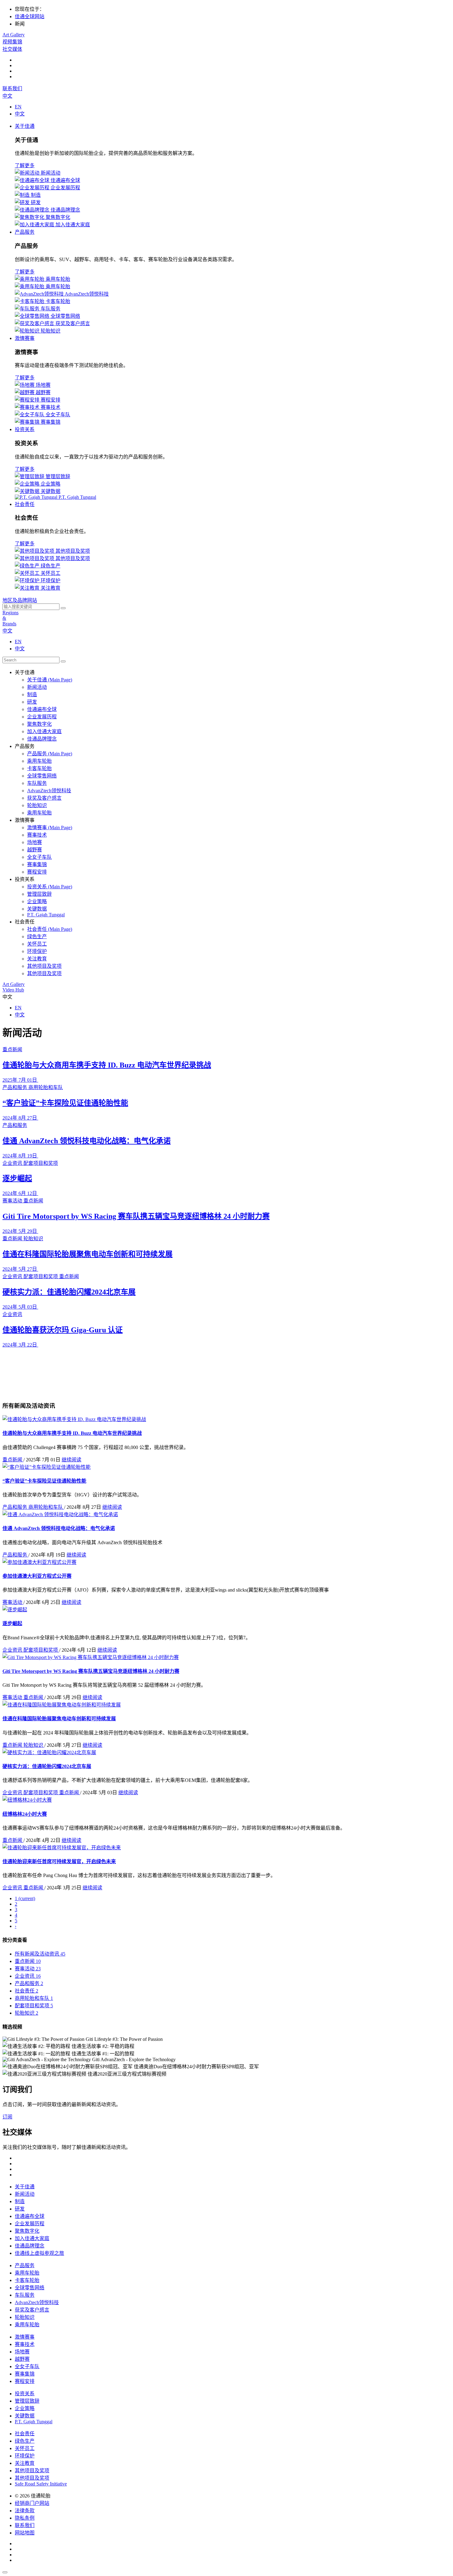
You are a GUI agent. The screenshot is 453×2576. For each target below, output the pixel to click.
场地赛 (22, 2352)
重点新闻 (13, 1460)
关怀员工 (25, 2448)
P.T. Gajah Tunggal (34, 2422)
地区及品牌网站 (20, 600)
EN (18, 107)
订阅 (7, 2117)
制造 (20, 2201)
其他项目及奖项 (32, 2471)
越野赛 (22, 2359)
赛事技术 (25, 2344)
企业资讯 (13, 1650)
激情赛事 (25, 338)
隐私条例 (25, 2518)
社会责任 (25, 504)
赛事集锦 (25, 2374)
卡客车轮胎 (27, 2280)
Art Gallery (14, 35)
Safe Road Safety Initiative (41, 2484)
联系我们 (12, 89)
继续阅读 (71, 1460)
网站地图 (25, 2533)
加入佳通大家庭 (32, 2238)
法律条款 (25, 2511)
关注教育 (25, 2463)
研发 (20, 2209)
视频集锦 (12, 42)
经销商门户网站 (32, 2503)
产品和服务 (15, 1507)
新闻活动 (25, 2194)
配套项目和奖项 (41, 1650)
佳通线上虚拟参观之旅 (39, 2253)
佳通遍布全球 (30, 2216)
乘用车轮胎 (27, 2273)
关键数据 (25, 2416)
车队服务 (25, 2295)
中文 (7, 96)
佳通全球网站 (30, 16)
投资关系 (25, 429)
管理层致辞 (27, 2401)
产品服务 (25, 232)
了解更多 (25, 166)
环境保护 (25, 2456)
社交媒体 (12, 49)
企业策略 (25, 2408)
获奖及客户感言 (32, 2310)
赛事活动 (13, 1602)
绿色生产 (25, 2441)
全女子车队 (27, 2366)
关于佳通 (25, 126)
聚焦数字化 (27, 2231)
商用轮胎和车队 (46, 1507)
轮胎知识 (34, 1745)
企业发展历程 (30, 2224)
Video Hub (13, 990)
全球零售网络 (30, 2288)
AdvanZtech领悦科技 (37, 2302)
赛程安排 (25, 2381)
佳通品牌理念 (30, 2246)
